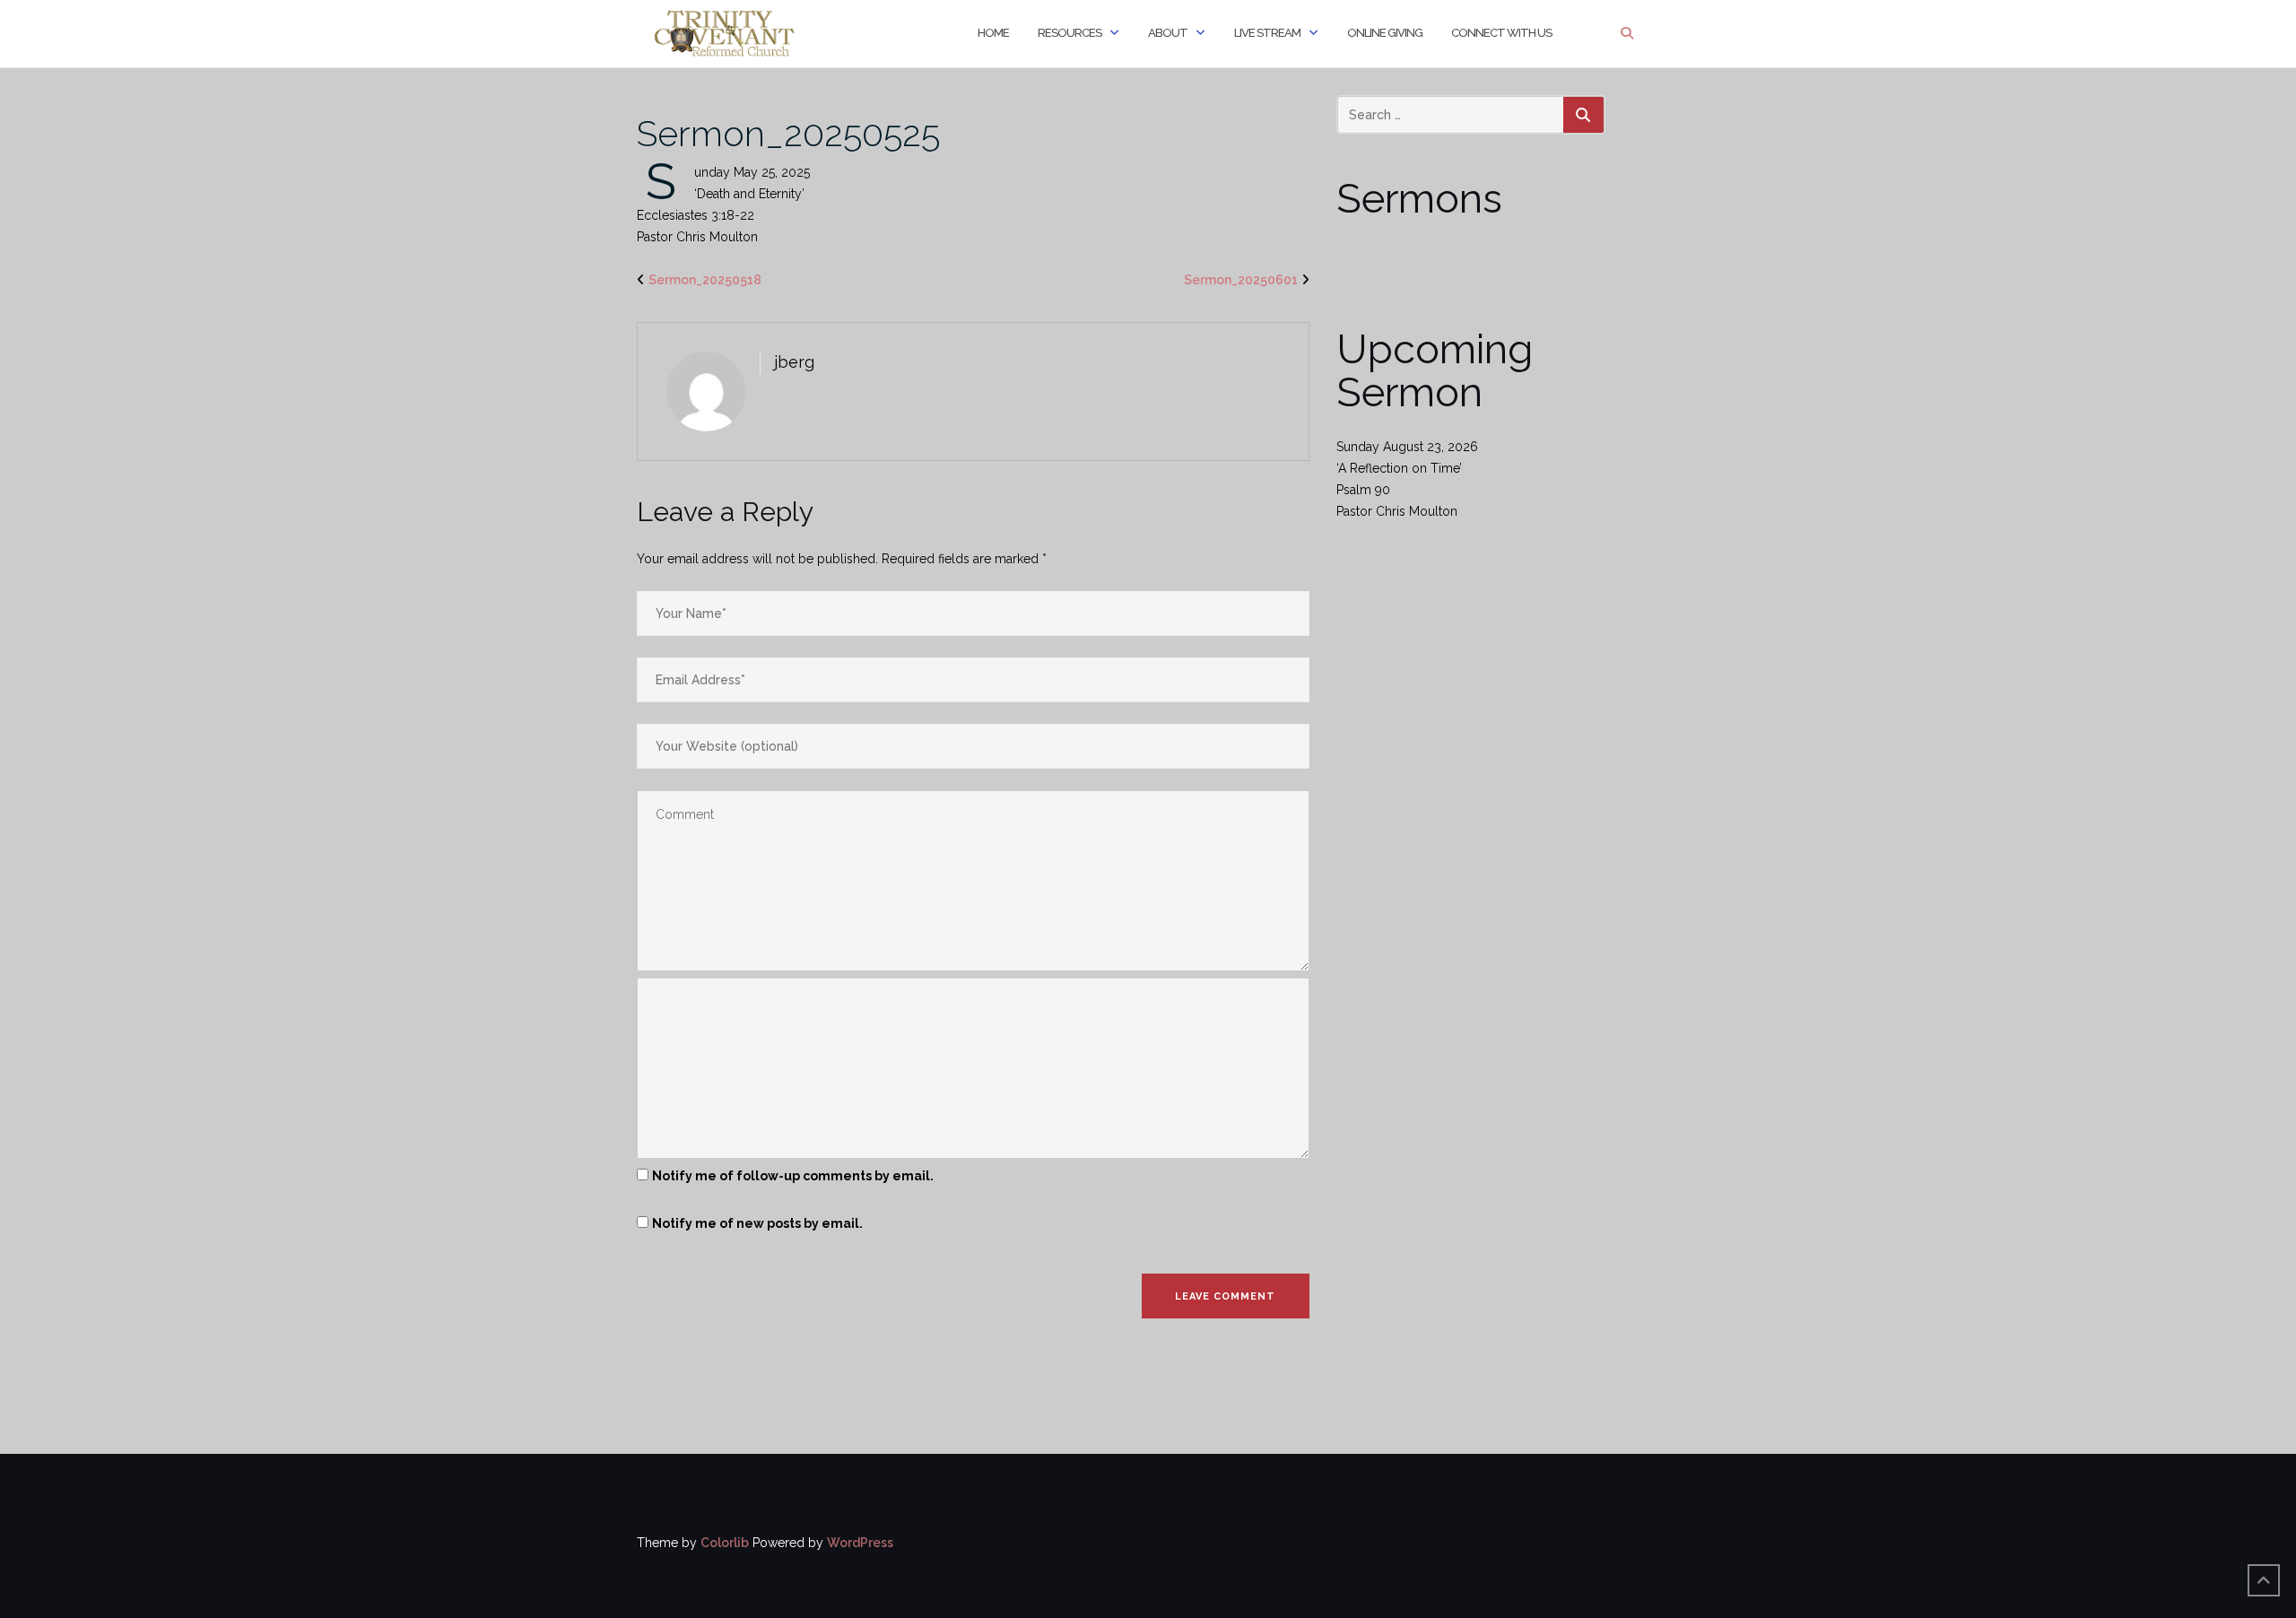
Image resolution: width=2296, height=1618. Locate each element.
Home (993, 33)
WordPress (860, 1543)
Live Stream (1267, 33)
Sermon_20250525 (788, 133)
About (1168, 33)
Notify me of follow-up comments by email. (793, 1176)
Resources (1070, 33)
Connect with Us (1501, 33)
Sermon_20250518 (705, 280)
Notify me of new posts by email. (757, 1223)
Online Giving (1385, 33)
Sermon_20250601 (1241, 280)
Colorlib (725, 1543)
